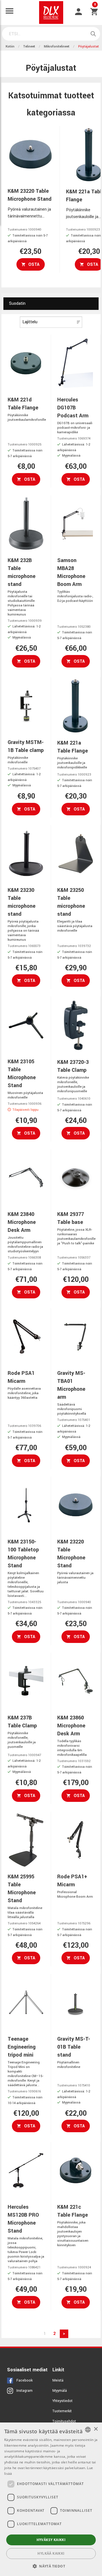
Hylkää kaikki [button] (51, 2553)
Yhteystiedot (62, 2401)
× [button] (96, 2429)
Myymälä (60, 2391)
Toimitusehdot (64, 2421)
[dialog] (51, 2499)
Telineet (29, 46)
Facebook (25, 2380)
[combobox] (88, 2430)
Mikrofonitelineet (57, 46)
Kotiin (10, 46)
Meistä (58, 2380)
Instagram (25, 2391)
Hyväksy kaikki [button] (51, 2540)
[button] (51, 2566)
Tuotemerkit (62, 2411)
